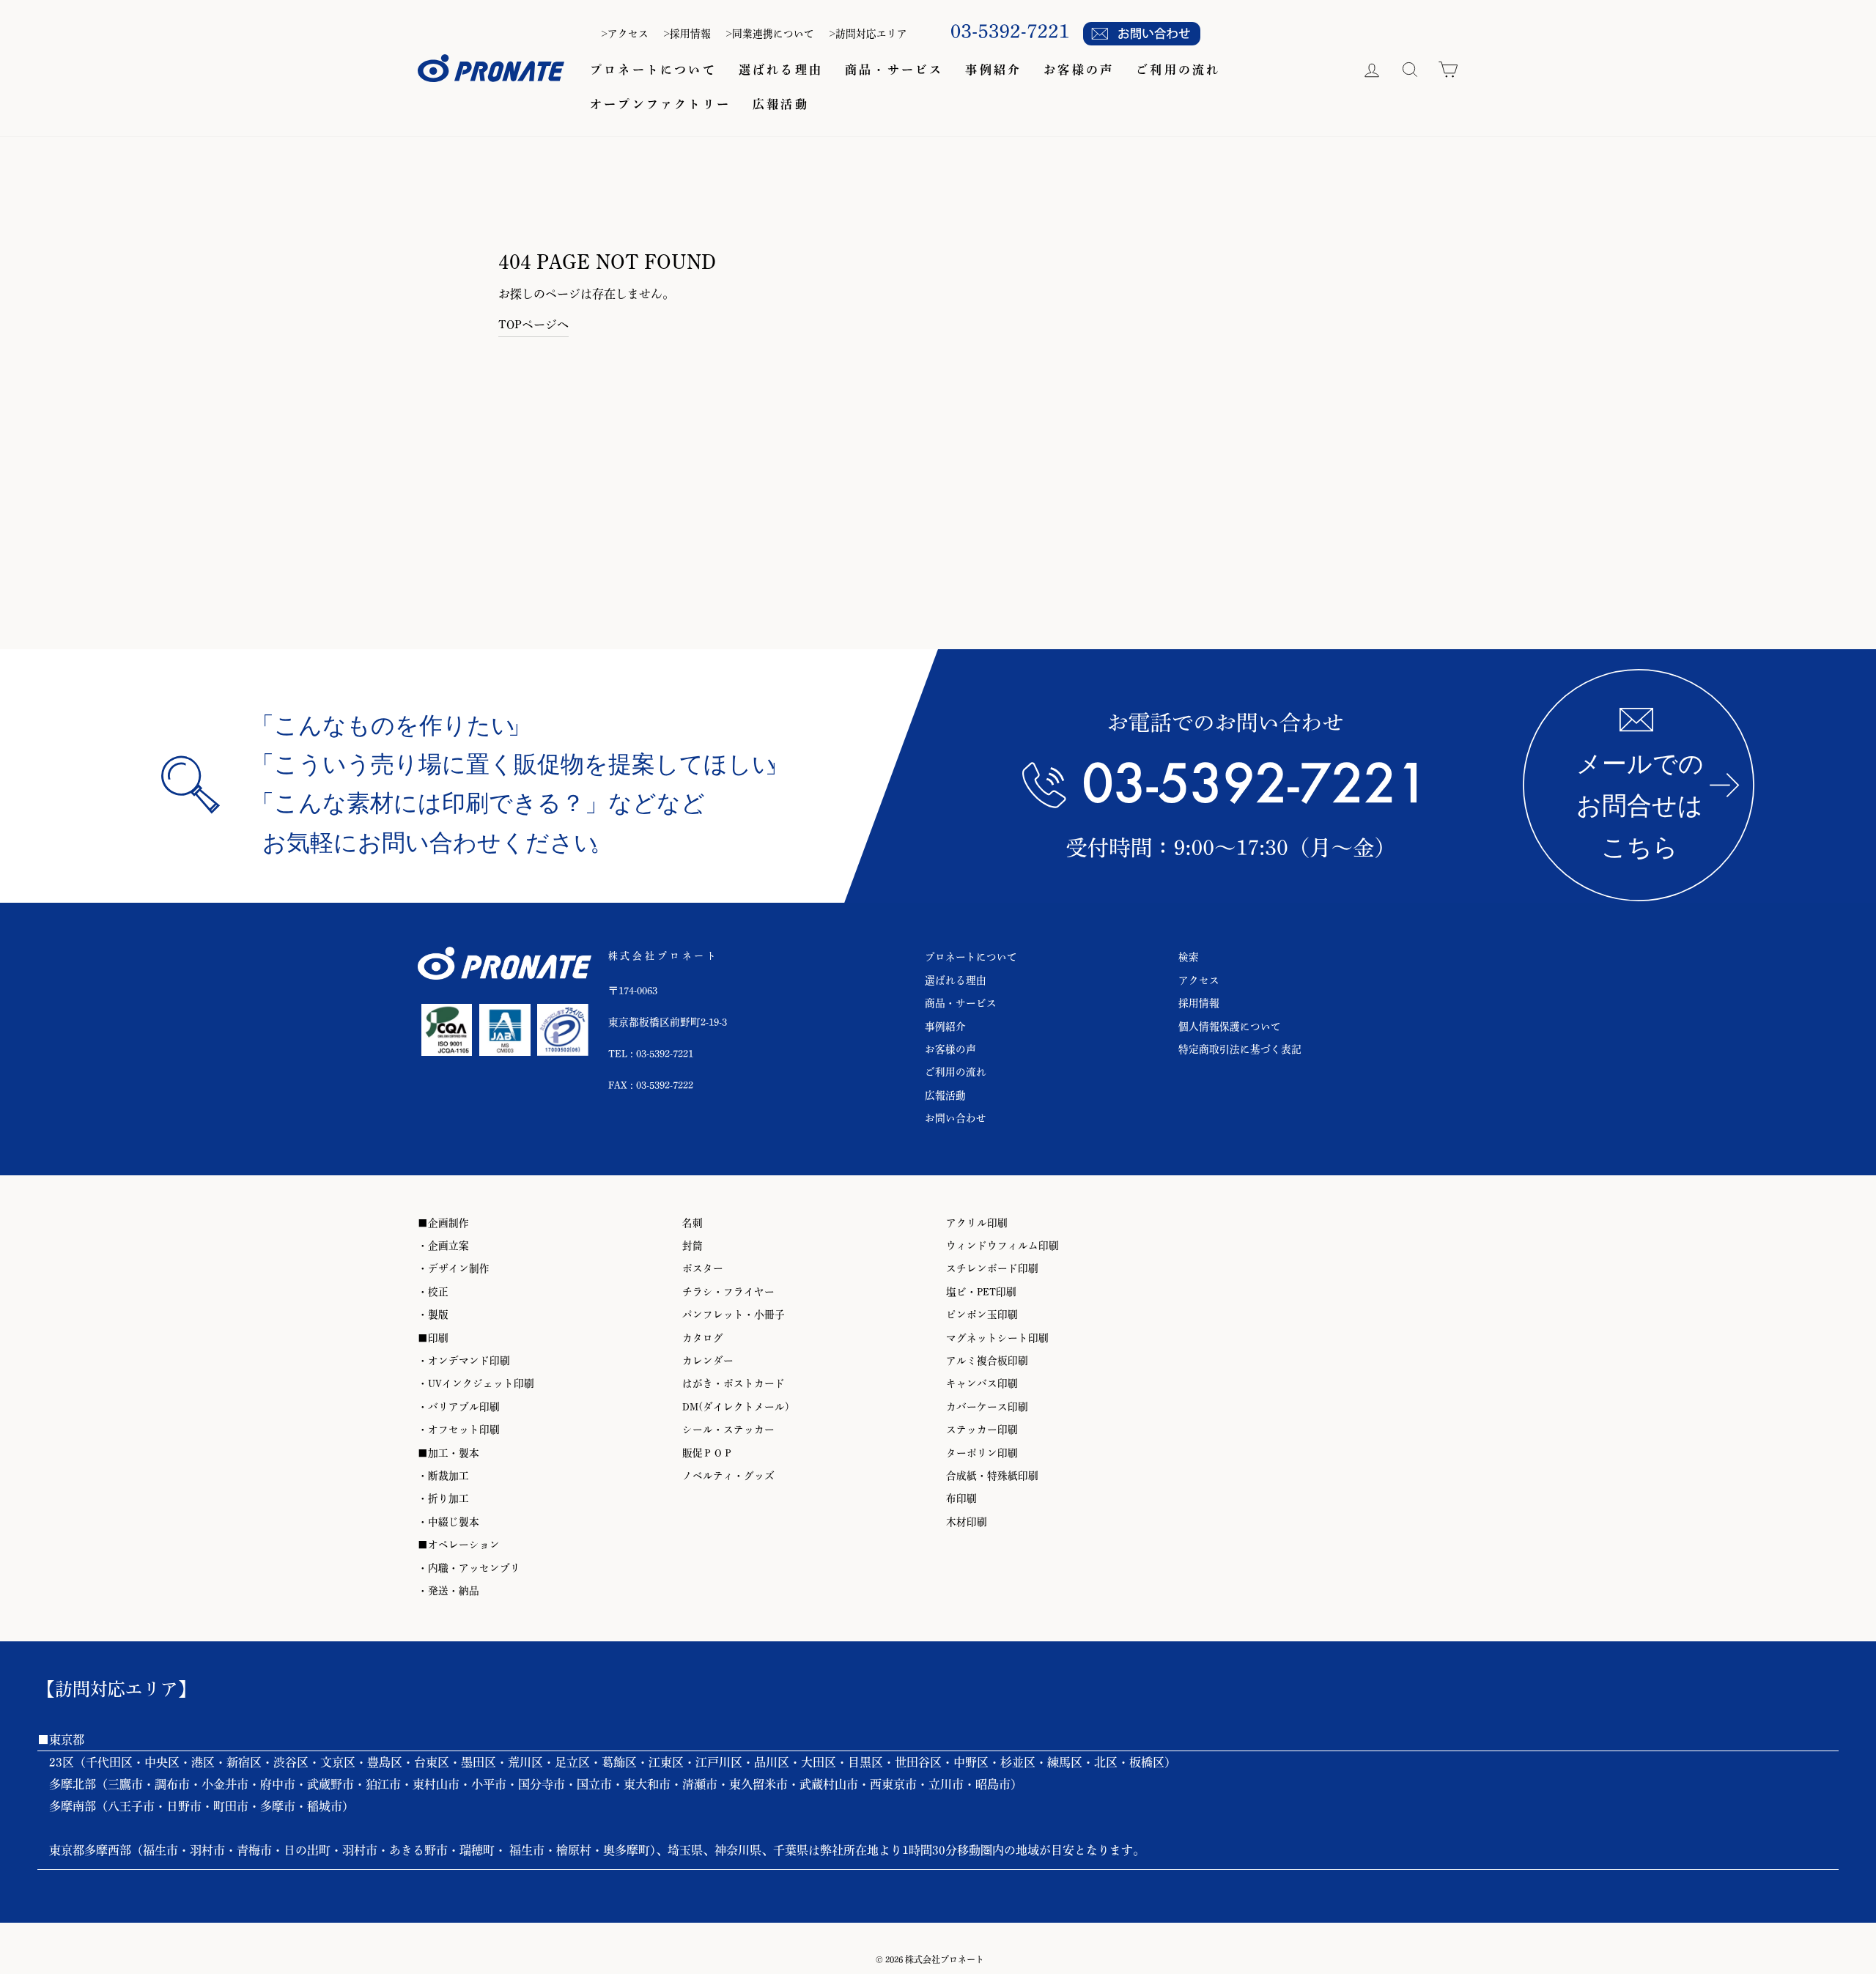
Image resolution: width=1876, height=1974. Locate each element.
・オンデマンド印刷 (464, 1361)
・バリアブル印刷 (459, 1407)
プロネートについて (653, 70)
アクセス (1199, 980)
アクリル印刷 (977, 1223)
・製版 (433, 1315)
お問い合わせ (956, 1118)
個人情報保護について (1230, 1027)
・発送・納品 (448, 1591)
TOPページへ (533, 325)
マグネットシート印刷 (997, 1338)
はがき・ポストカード (734, 1383)
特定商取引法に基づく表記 (1240, 1049)
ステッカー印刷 (982, 1430)
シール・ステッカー (728, 1430)
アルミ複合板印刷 (987, 1361)
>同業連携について (770, 34)
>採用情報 (687, 34)
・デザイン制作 (454, 1268)
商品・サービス (894, 70)
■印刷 (433, 1338)
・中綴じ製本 (448, 1522)
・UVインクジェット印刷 (476, 1383)
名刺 (693, 1223)
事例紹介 (993, 70)
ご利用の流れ (1178, 70)
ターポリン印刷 (982, 1453)
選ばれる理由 (781, 70)
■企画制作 (443, 1223)
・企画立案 (443, 1246)
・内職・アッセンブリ (469, 1568)
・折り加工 (443, 1498)
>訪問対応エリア (868, 34)
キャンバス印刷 (982, 1383)
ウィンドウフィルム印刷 (1002, 1246)
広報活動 (781, 104)
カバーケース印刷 (987, 1407)
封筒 (693, 1246)
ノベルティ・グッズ (728, 1476)
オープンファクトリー (660, 104)
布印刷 (961, 1498)
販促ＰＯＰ (708, 1453)
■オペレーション (459, 1545)
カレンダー (708, 1361)
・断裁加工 (443, 1476)
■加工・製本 (448, 1453)
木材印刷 (967, 1522)
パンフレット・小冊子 (734, 1315)
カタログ (703, 1338)
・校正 (433, 1292)
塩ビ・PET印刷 (981, 1292)
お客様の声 (1079, 70)
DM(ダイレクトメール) (736, 1407)
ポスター (703, 1268)
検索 (1189, 957)
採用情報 (1199, 1003)
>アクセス (625, 34)
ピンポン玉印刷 (982, 1315)
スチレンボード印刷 (992, 1268)
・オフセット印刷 (459, 1430)
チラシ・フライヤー (728, 1292)
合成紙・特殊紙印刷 (992, 1476)
